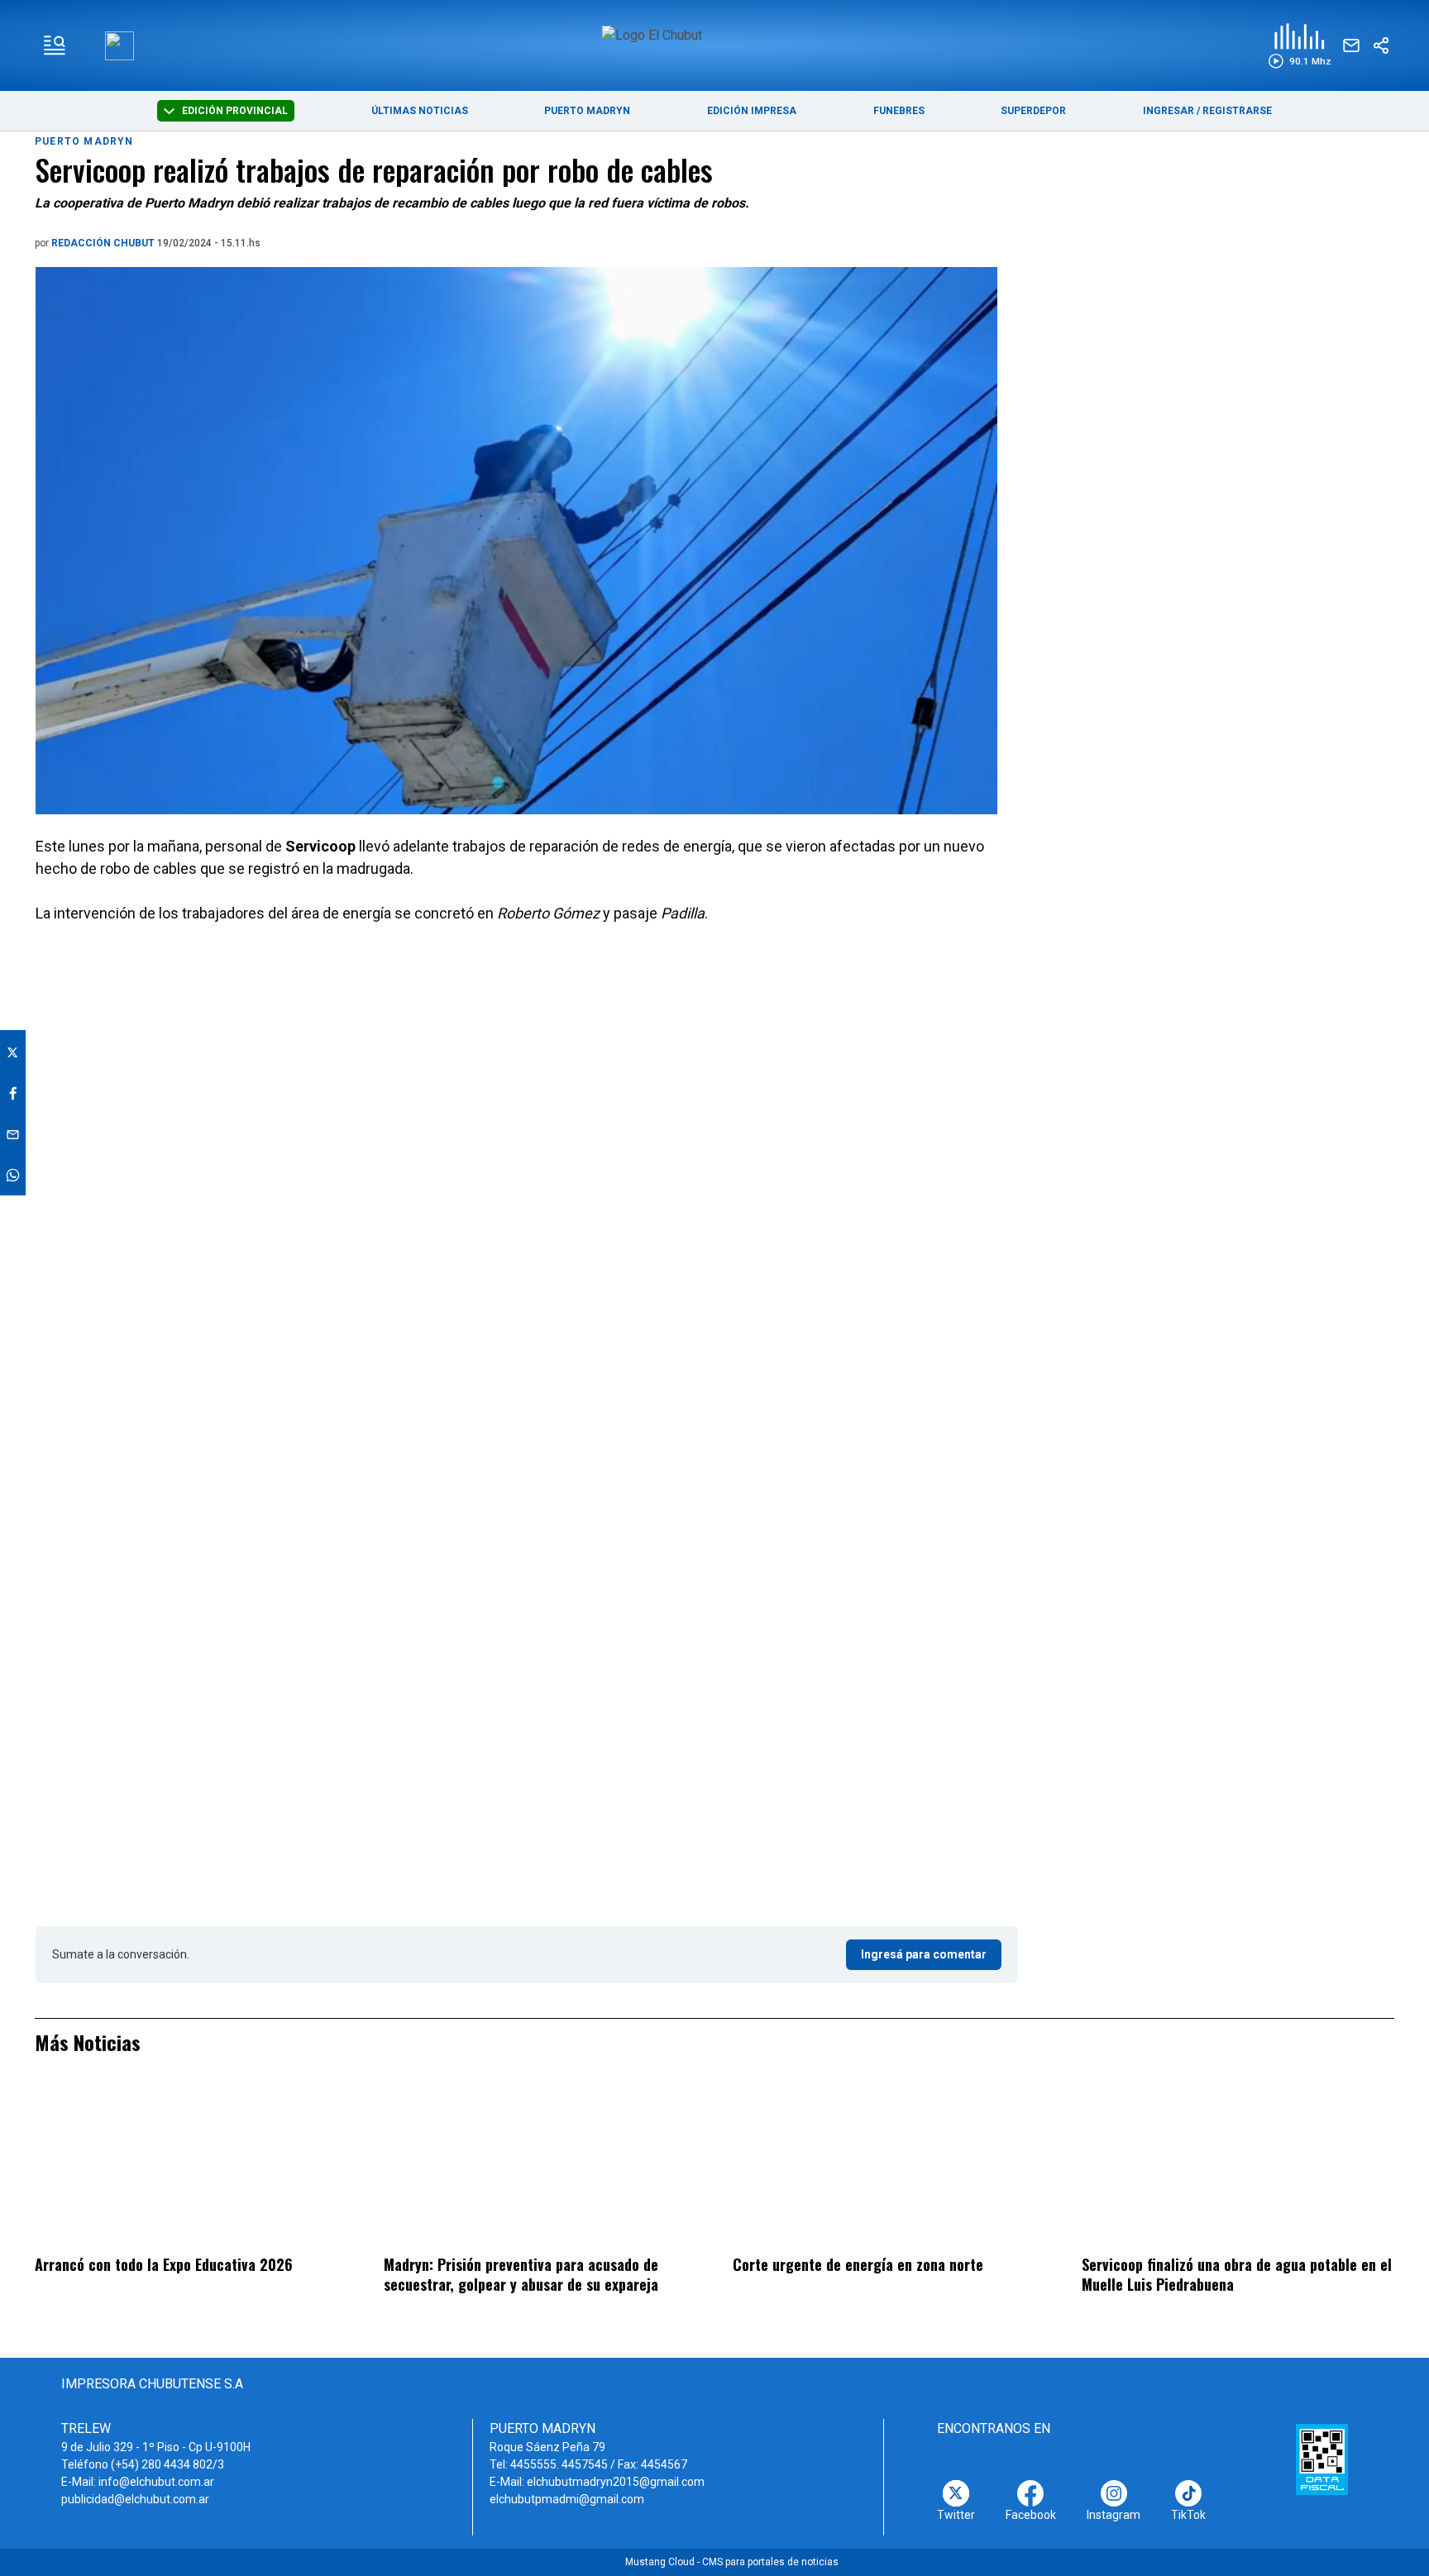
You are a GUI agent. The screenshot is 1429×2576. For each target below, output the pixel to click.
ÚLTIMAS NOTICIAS (420, 111)
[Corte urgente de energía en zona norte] (889, 2165)
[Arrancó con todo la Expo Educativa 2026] (191, 2165)
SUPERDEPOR (1033, 111)
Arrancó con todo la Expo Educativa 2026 (164, 2264)
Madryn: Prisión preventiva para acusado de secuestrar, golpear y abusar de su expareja (521, 2275)
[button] (1300, 46)
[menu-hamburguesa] (55, 45)
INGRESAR (1169, 111)
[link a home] (715, 44)
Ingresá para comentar (924, 1954)
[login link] (119, 46)
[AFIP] (1322, 2459)
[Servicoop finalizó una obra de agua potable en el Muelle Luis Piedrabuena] (1238, 2165)
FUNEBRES (899, 111)
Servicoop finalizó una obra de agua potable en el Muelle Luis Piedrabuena (1237, 2275)
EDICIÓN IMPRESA (752, 111)
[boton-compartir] (1381, 45)
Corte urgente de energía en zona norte (858, 2264)
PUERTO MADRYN (587, 111)
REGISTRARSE (1237, 111)
